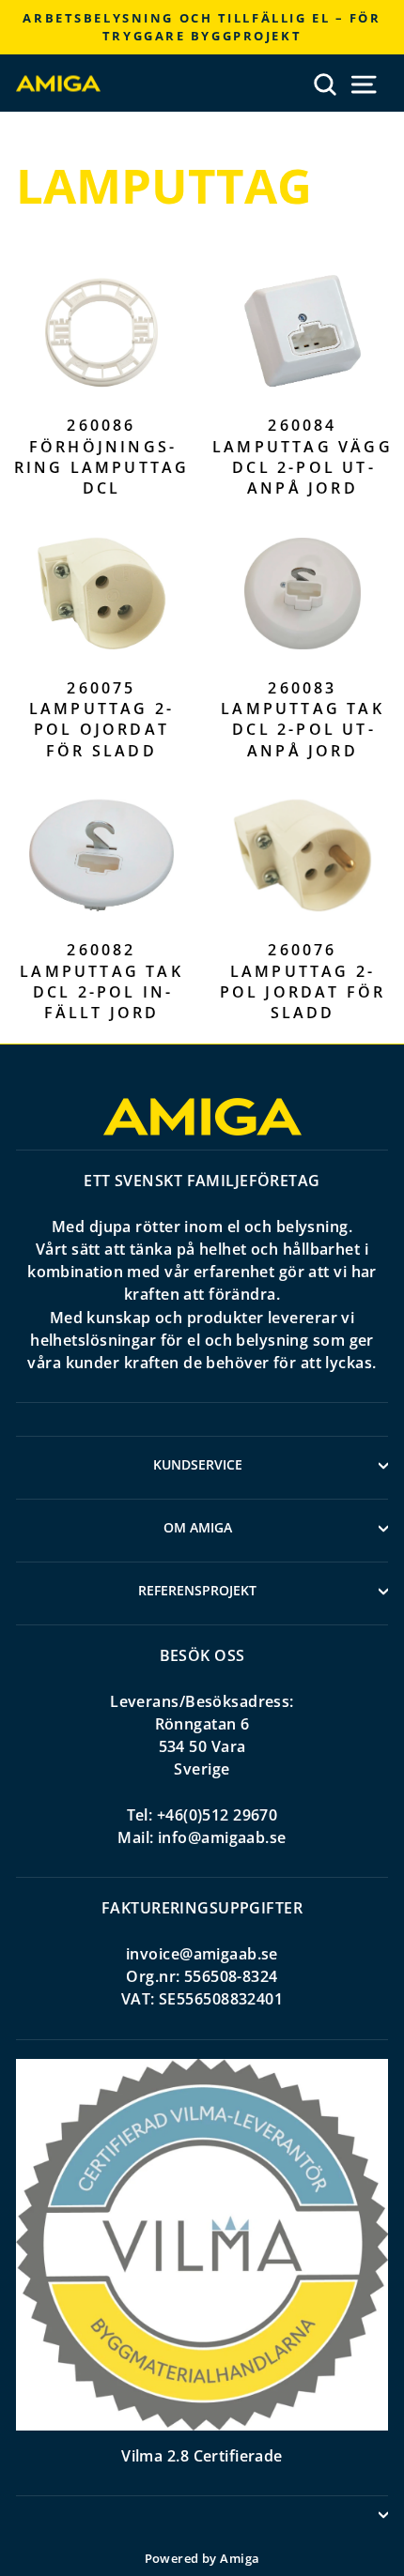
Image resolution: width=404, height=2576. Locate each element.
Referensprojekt (197, 1590)
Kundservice (198, 1464)
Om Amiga (198, 1527)
